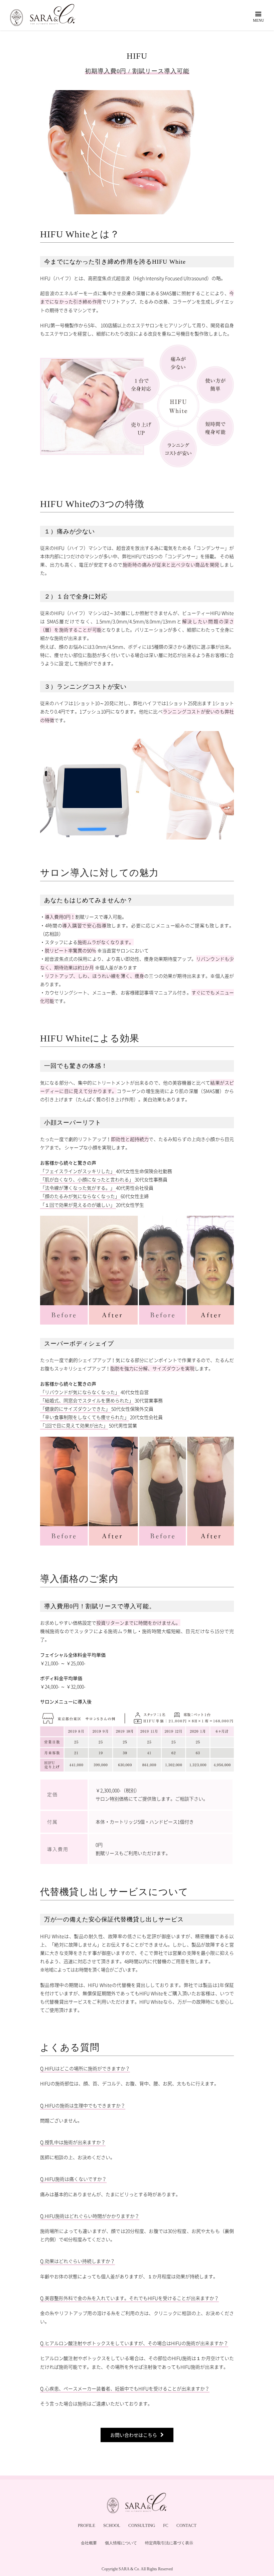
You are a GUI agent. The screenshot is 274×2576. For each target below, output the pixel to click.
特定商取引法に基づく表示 (169, 2543)
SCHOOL (112, 2525)
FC (166, 2525)
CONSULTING (142, 2525)
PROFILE (87, 2525)
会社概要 (89, 2543)
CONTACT (186, 2525)
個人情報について (121, 2543)
